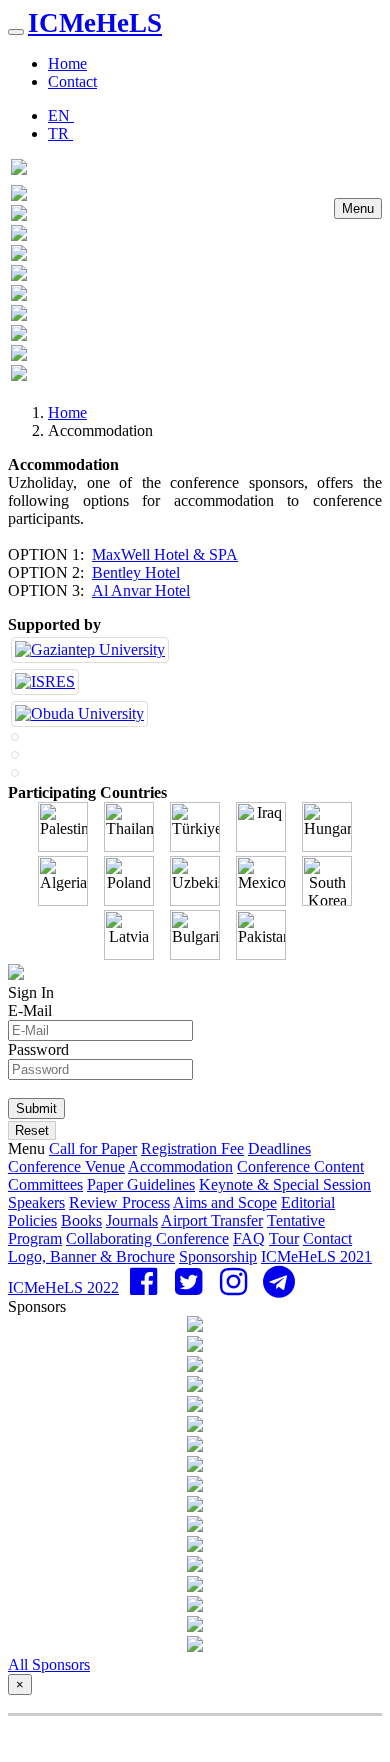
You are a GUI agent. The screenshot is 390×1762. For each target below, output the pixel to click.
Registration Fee (192, 1148)
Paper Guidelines (141, 1184)
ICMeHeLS (95, 23)
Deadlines (279, 1148)
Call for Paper (93, 1148)
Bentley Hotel (136, 572)
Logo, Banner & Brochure (91, 1256)
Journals (132, 1220)
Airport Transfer (212, 1220)
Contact (72, 81)
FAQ (249, 1238)
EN (61, 115)
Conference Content (300, 1166)
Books (81, 1220)
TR (60, 133)
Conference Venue (66, 1166)
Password (38, 1049)
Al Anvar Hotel (141, 590)
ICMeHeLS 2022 (63, 1287)
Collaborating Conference (147, 1238)
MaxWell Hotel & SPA (165, 554)
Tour (284, 1238)
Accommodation (180, 1166)
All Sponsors (49, 1664)
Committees (45, 1184)
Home (67, 63)
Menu (358, 208)
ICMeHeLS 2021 (316, 1256)
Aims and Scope (225, 1202)
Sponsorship (218, 1256)
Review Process (119, 1202)
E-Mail (30, 1010)
